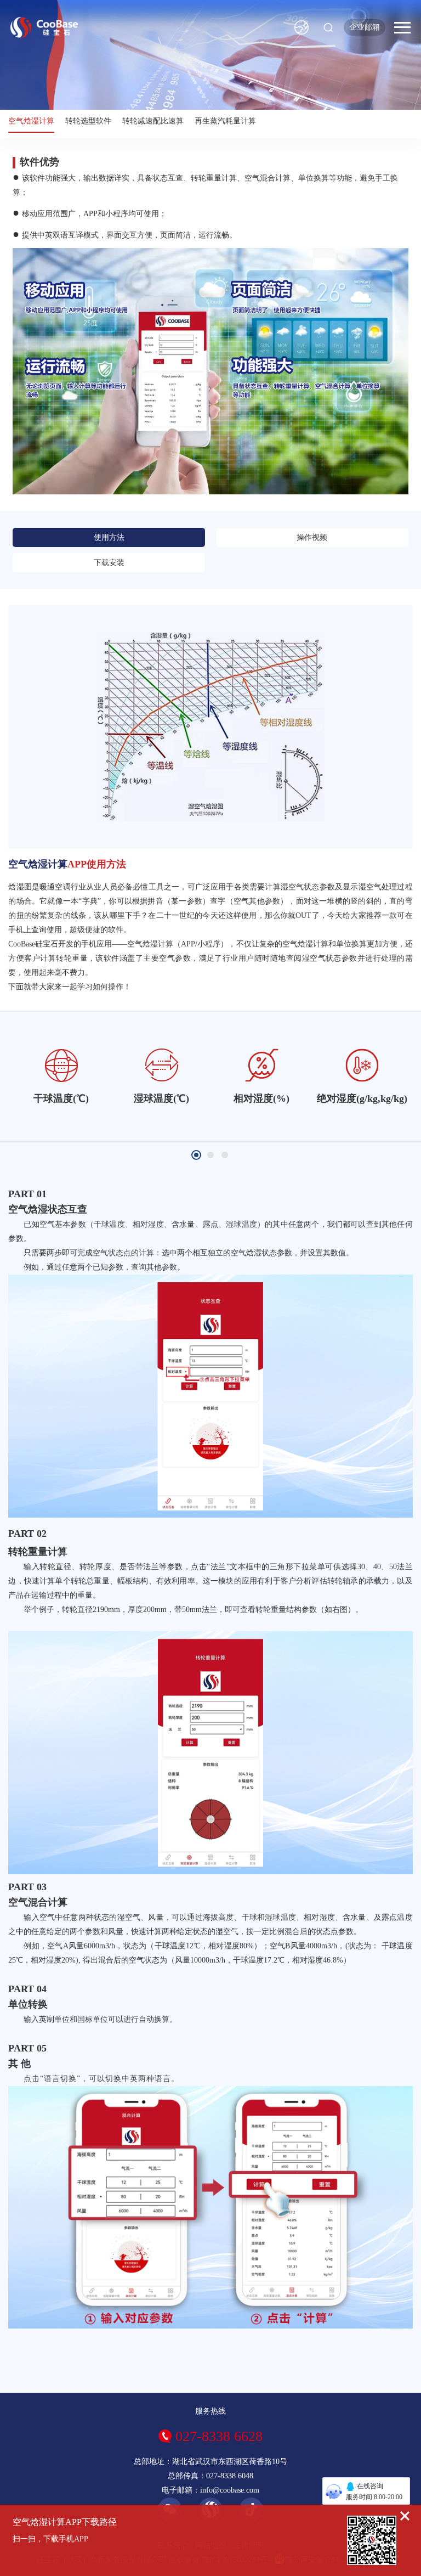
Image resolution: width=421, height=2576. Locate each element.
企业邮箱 (365, 27)
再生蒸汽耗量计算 (225, 121)
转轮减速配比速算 (153, 121)
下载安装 (109, 563)
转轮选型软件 (88, 121)
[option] (61, 1076)
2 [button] (210, 1155)
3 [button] (225, 1155)
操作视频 (312, 537)
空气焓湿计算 (31, 121)
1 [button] (196, 1155)
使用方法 (109, 537)
